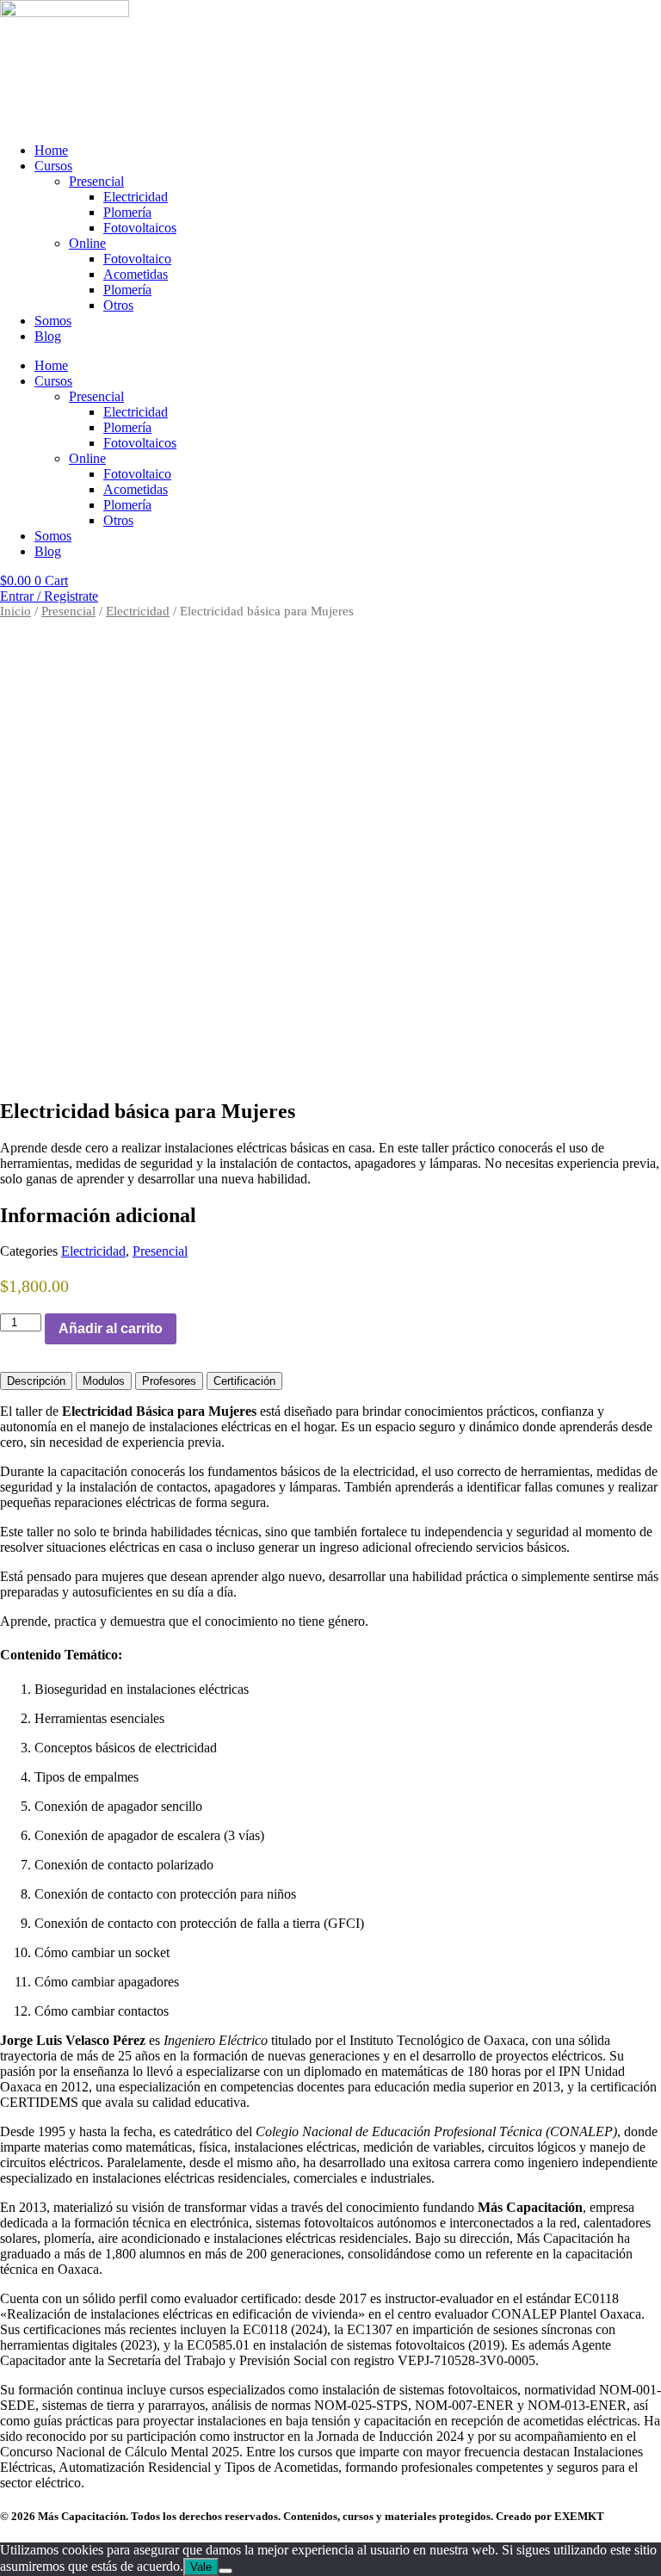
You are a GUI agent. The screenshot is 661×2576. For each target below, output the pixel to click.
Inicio (15, 611)
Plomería (127, 212)
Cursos (53, 166)
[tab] (36, 1381)
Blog (48, 336)
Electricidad (136, 197)
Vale (201, 2567)
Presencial (96, 181)
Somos (53, 321)
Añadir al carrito (111, 1328)
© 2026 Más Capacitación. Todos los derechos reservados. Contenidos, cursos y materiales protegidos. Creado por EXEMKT (302, 2516)
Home (51, 150)
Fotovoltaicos (140, 228)
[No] (225, 2571)
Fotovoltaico (137, 259)
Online (87, 243)
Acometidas (136, 274)
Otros (118, 305)
